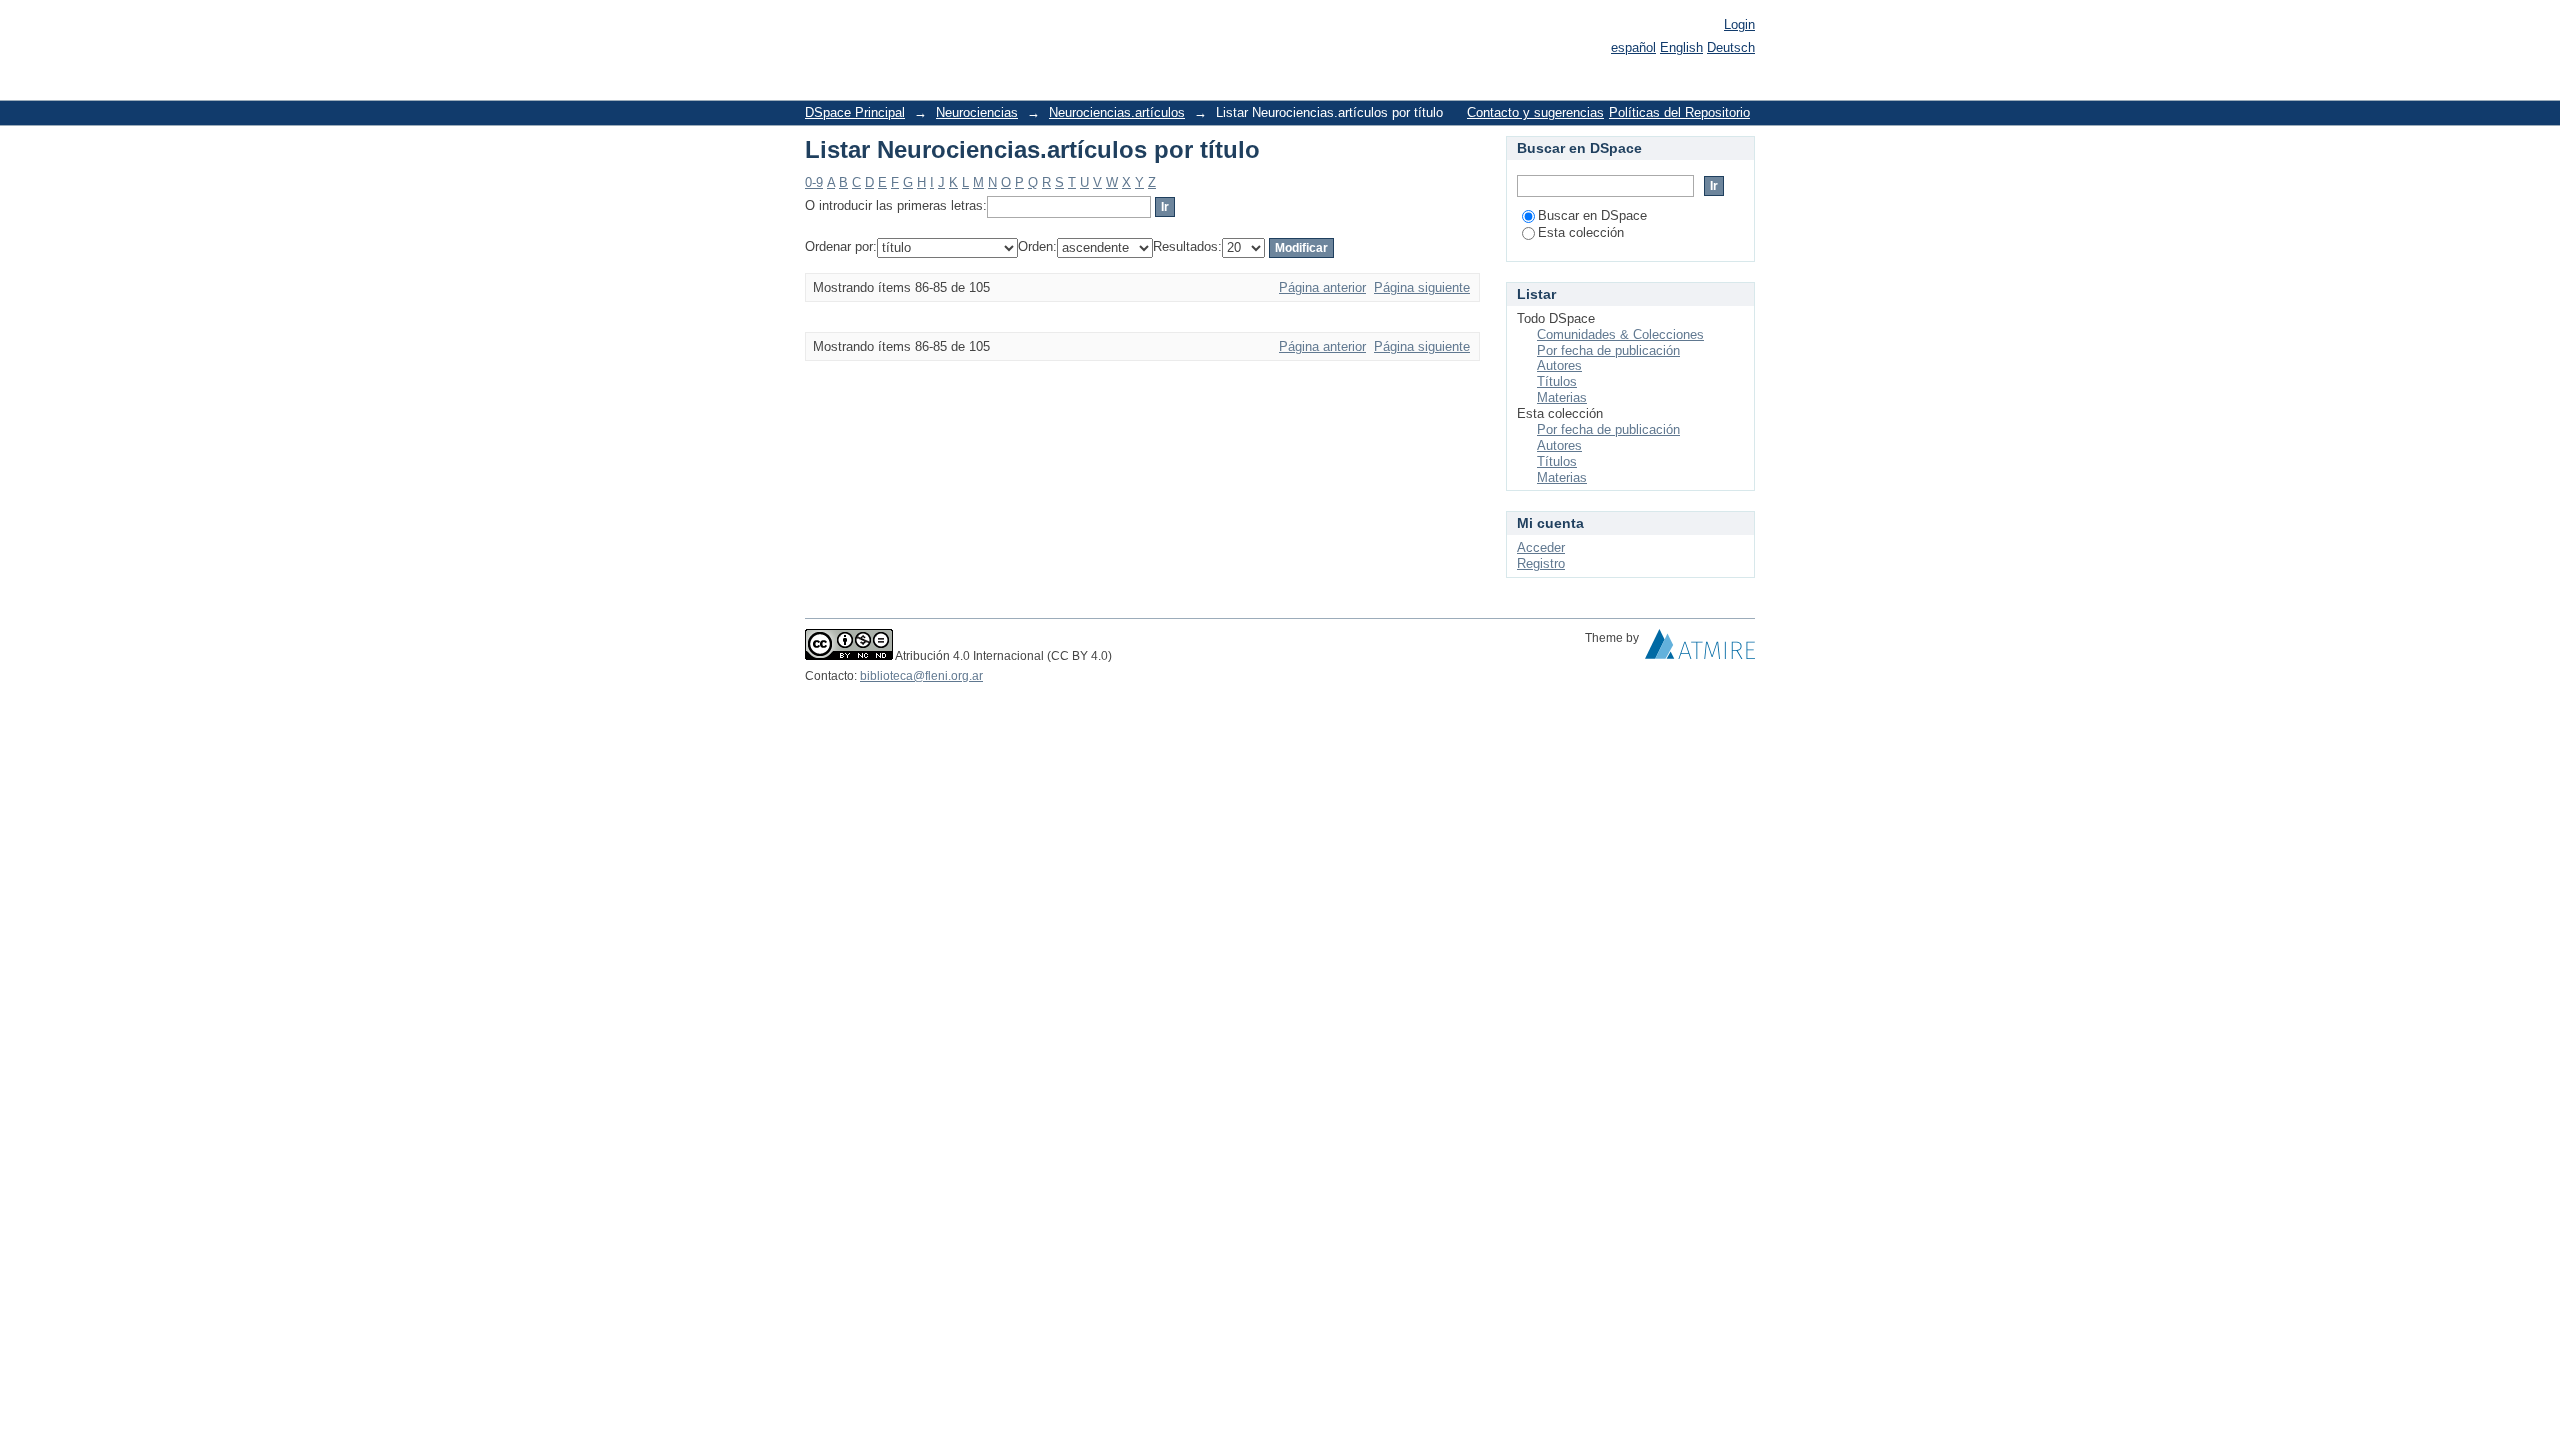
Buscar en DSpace (1592, 215)
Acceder (1541, 547)
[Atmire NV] (1700, 649)
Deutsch (1731, 47)
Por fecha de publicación (1608, 350)
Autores (1559, 365)
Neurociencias (977, 112)
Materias (1562, 397)
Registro (1541, 563)
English (1681, 47)
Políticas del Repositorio (1679, 112)
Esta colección (1581, 232)
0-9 (814, 182)
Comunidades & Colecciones (1620, 334)
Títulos (1557, 381)
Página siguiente (1422, 287)
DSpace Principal (855, 112)
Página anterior (1322, 287)
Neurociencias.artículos (1117, 112)
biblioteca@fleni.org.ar (921, 676)
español (1633, 47)
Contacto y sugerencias (1535, 112)
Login (1739, 24)
